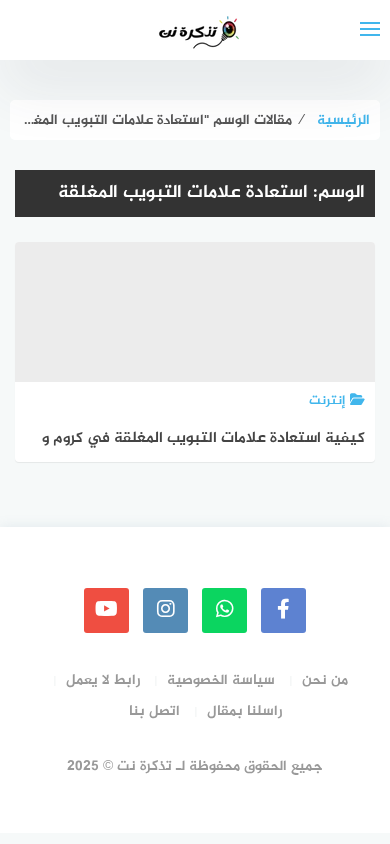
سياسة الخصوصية (221, 680)
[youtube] (106, 610)
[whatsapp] (224, 610)
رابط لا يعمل (103, 680)
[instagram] (165, 610)
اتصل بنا (154, 711)
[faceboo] (283, 610)
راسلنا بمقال (244, 711)
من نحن (325, 680)
